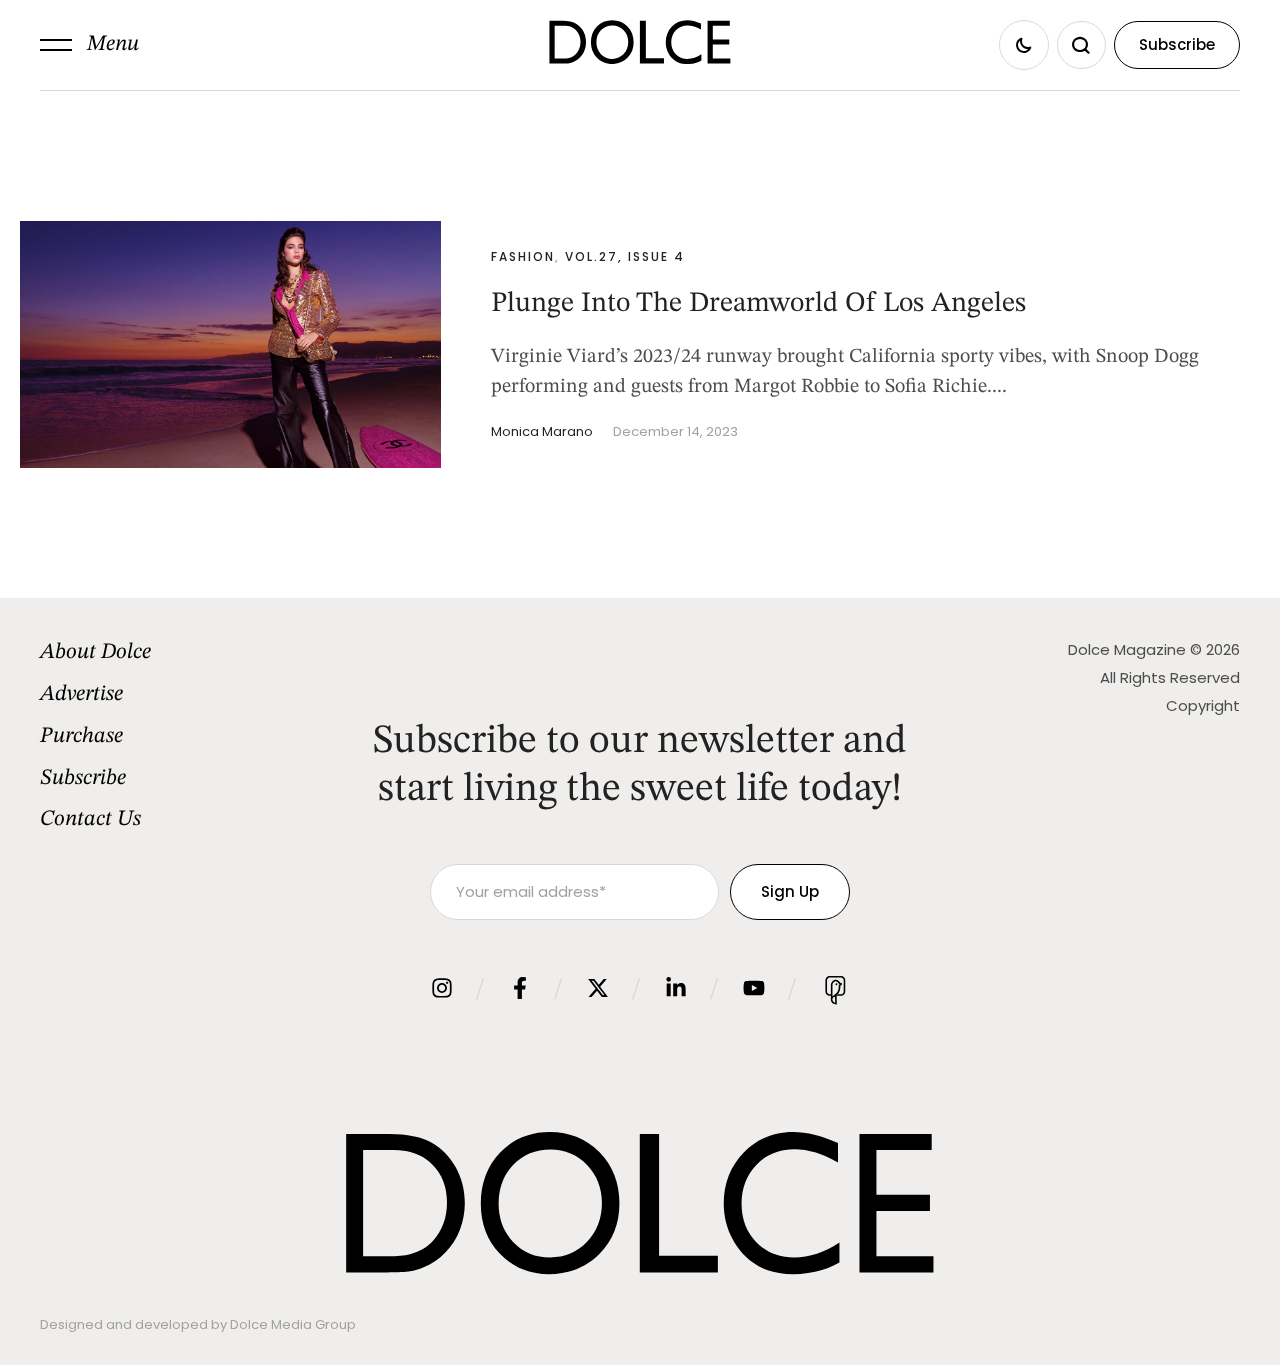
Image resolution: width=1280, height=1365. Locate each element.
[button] (89, 45)
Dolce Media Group (293, 1324)
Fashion (523, 256)
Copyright (1203, 705)
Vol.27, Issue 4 (625, 256)
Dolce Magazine (1127, 649)
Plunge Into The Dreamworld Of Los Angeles (758, 304)
